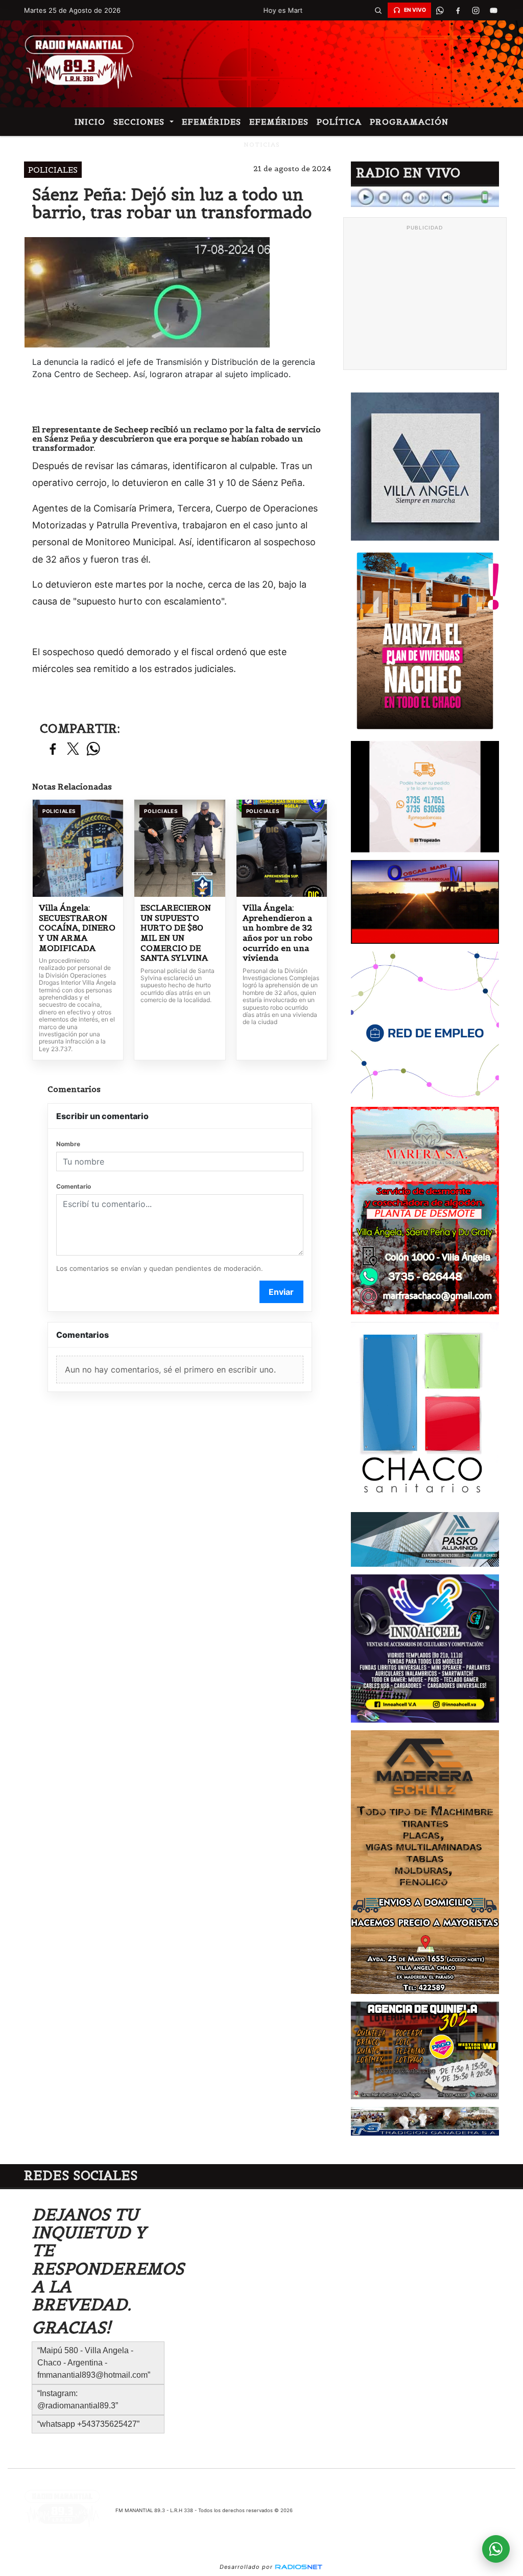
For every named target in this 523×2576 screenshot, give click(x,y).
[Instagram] (476, 10)
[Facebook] (458, 10)
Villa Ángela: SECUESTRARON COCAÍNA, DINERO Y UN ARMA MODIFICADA (77, 928)
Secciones (140, 122)
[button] (378, 10)
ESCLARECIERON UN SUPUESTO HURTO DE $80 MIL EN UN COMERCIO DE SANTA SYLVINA (176, 933)
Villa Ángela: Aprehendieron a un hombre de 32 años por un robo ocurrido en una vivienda (278, 933)
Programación (409, 122)
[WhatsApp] (440, 10)
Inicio (90, 122)
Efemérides (211, 122)
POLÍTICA (339, 122)
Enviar (281, 1292)
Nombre (68, 1144)
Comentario (74, 1186)
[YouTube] (494, 10)
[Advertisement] (425, 299)
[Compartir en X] (73, 749)
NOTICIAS (262, 144)
